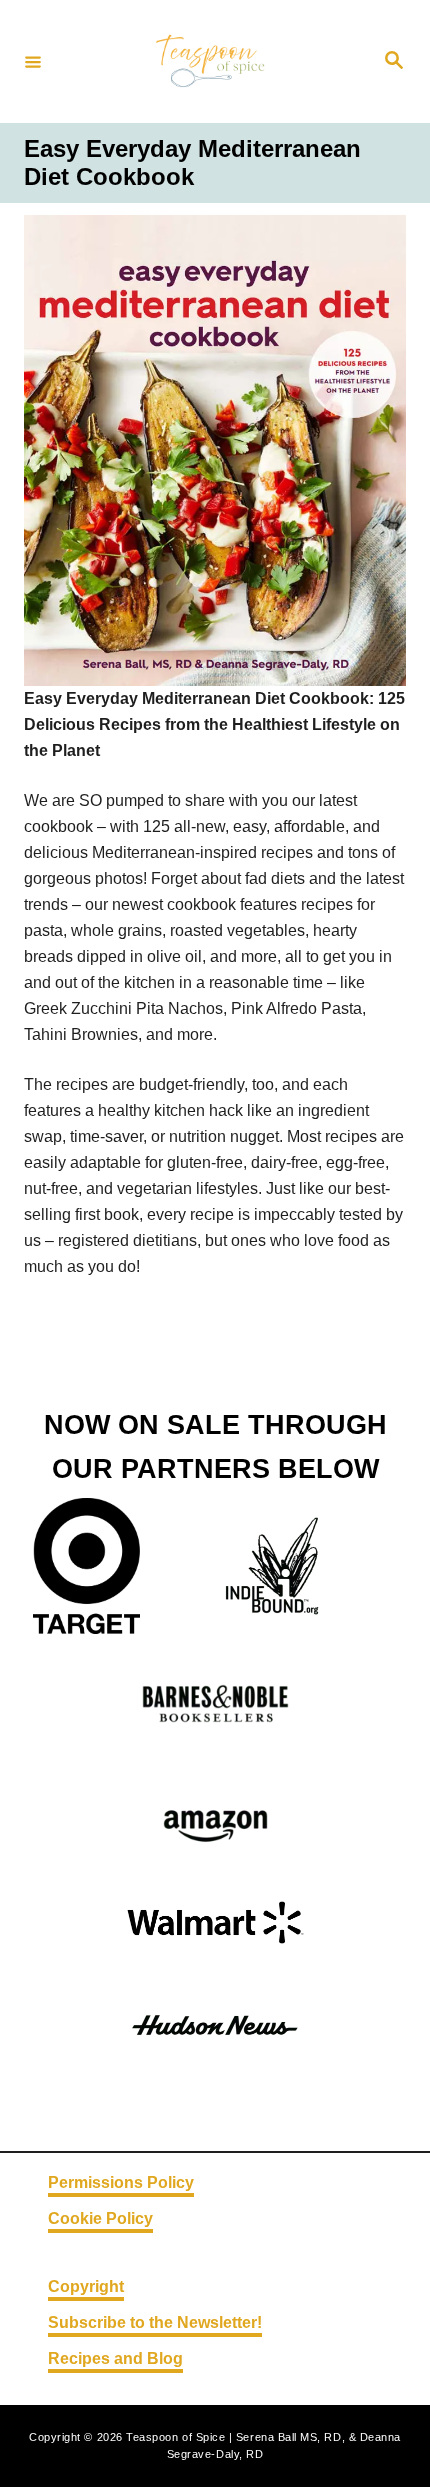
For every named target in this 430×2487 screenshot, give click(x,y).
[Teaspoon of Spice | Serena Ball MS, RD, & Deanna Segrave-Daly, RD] (212, 61)
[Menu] (33, 61)
